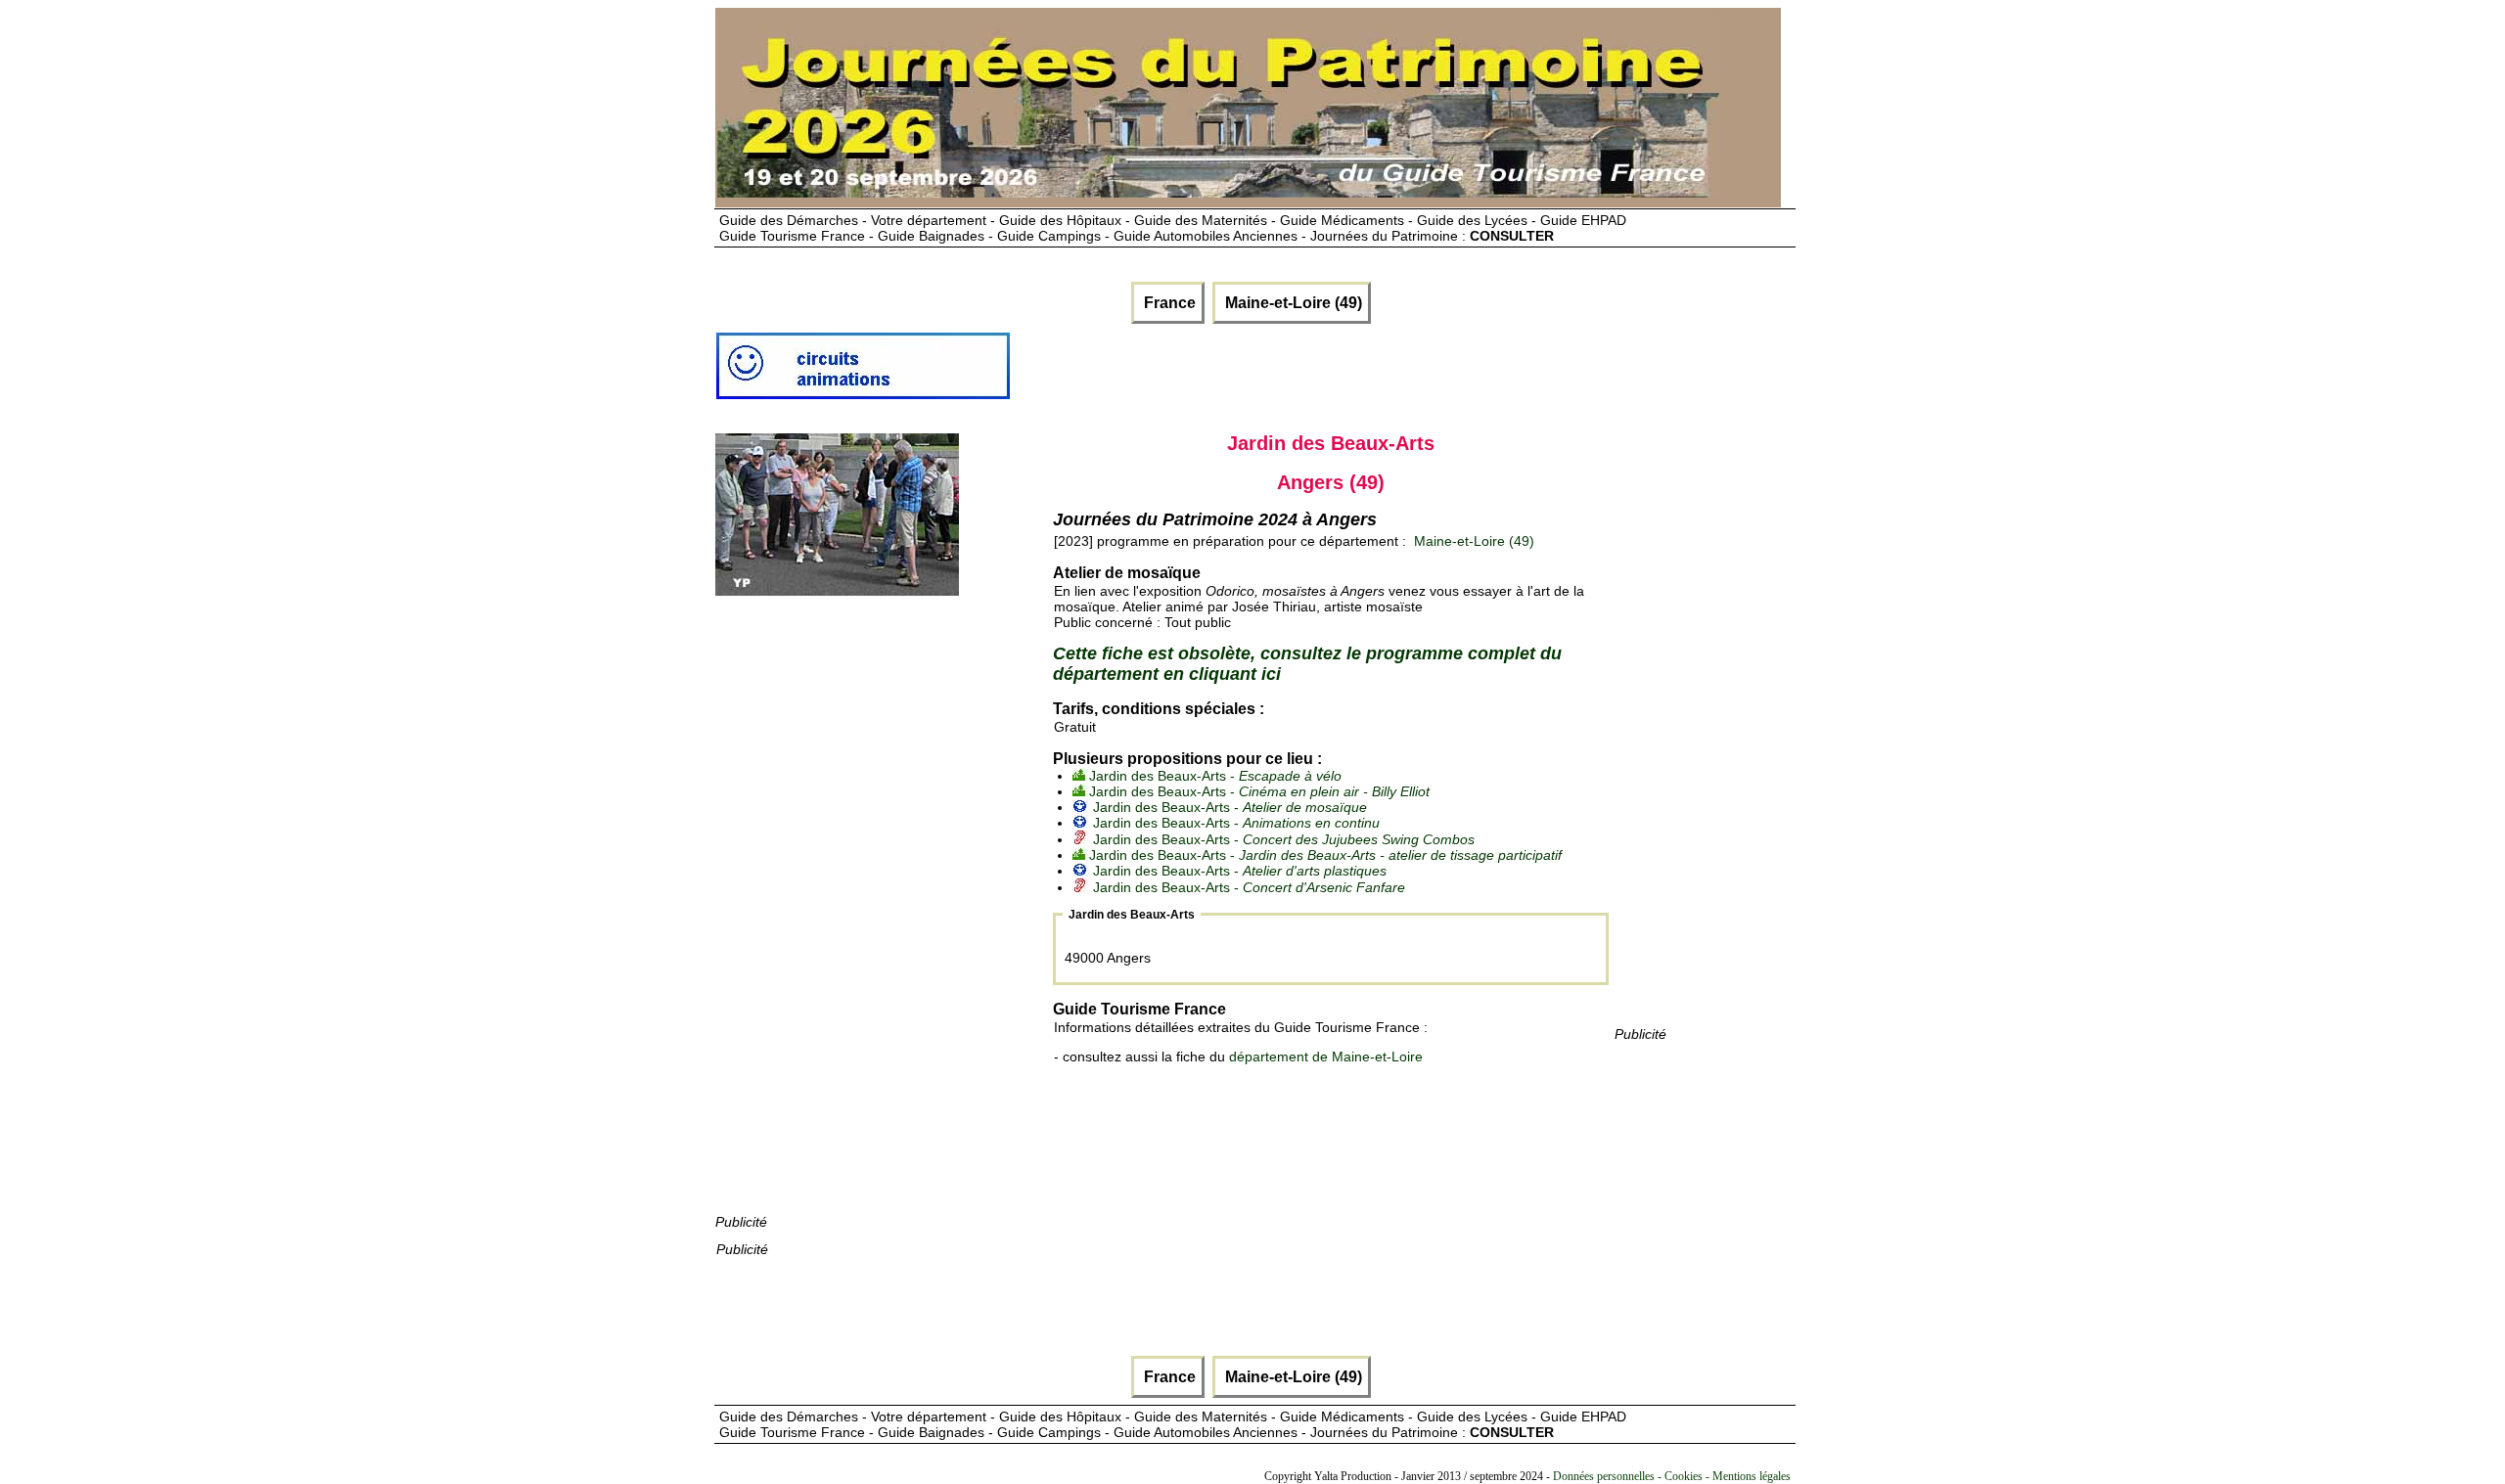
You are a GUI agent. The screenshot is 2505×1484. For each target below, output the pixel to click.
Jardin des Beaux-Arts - (1215, 776)
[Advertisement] (862, 918)
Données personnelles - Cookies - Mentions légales (1672, 1476)
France (1168, 303)
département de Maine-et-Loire (1326, 1057)
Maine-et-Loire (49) (1292, 303)
